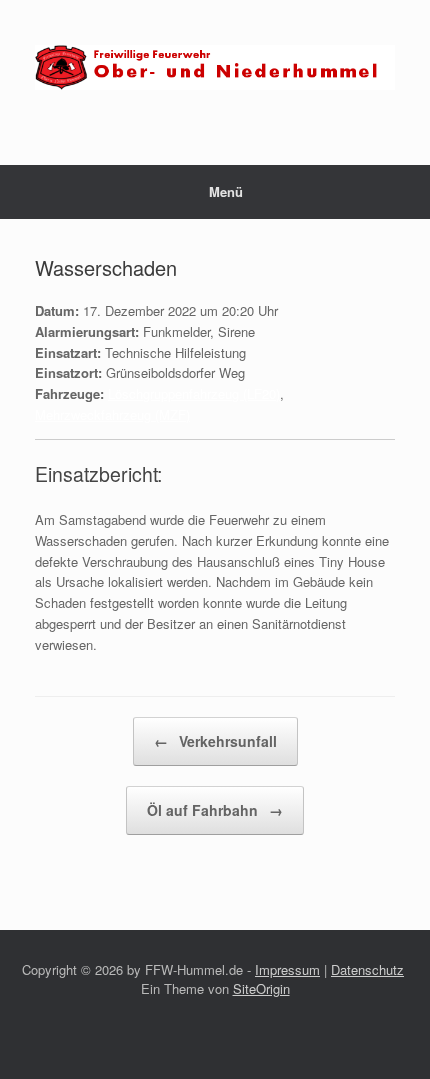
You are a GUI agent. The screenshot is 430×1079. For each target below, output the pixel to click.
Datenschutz (367, 969)
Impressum (287, 969)
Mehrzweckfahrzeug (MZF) (112, 414)
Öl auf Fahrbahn (215, 810)
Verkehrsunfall (215, 741)
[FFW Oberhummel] (215, 67)
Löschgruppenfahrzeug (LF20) (194, 393)
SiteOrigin (261, 988)
